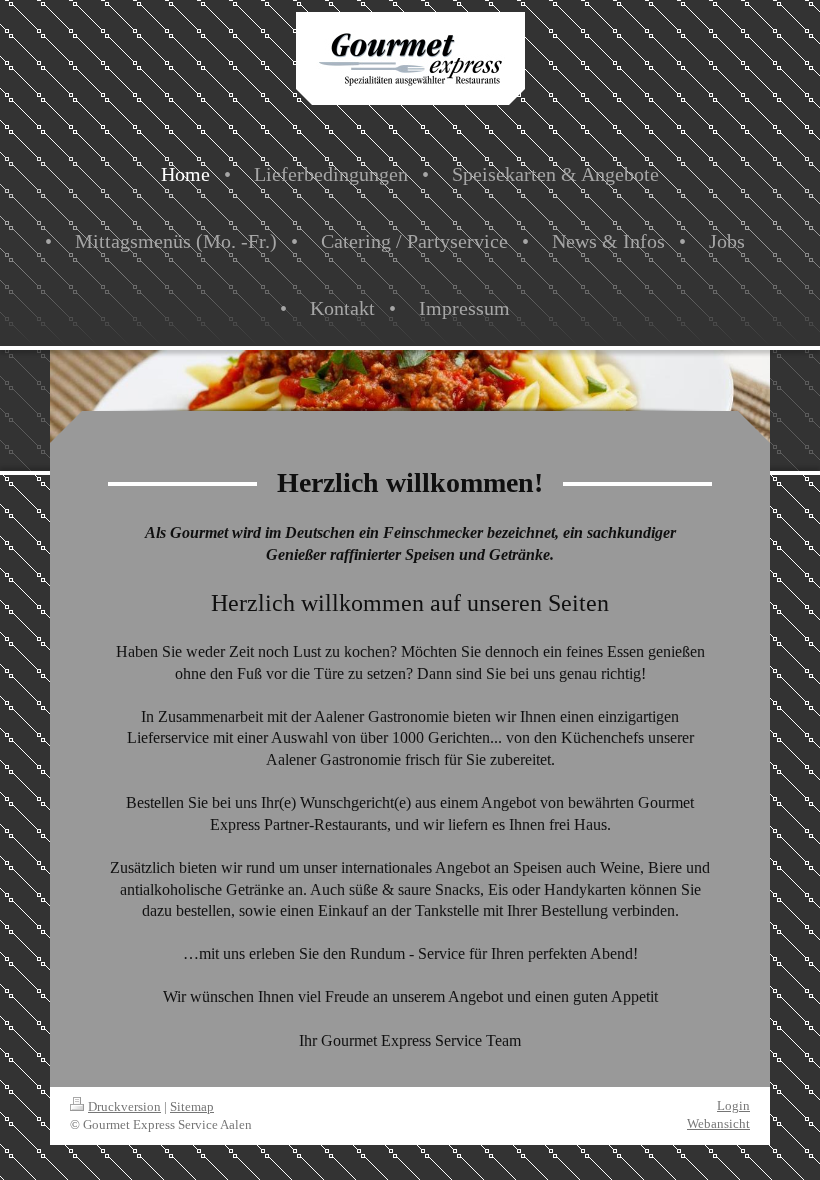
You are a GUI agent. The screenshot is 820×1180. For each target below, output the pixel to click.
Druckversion (124, 1106)
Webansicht (718, 1123)
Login (733, 1105)
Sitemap (192, 1106)
